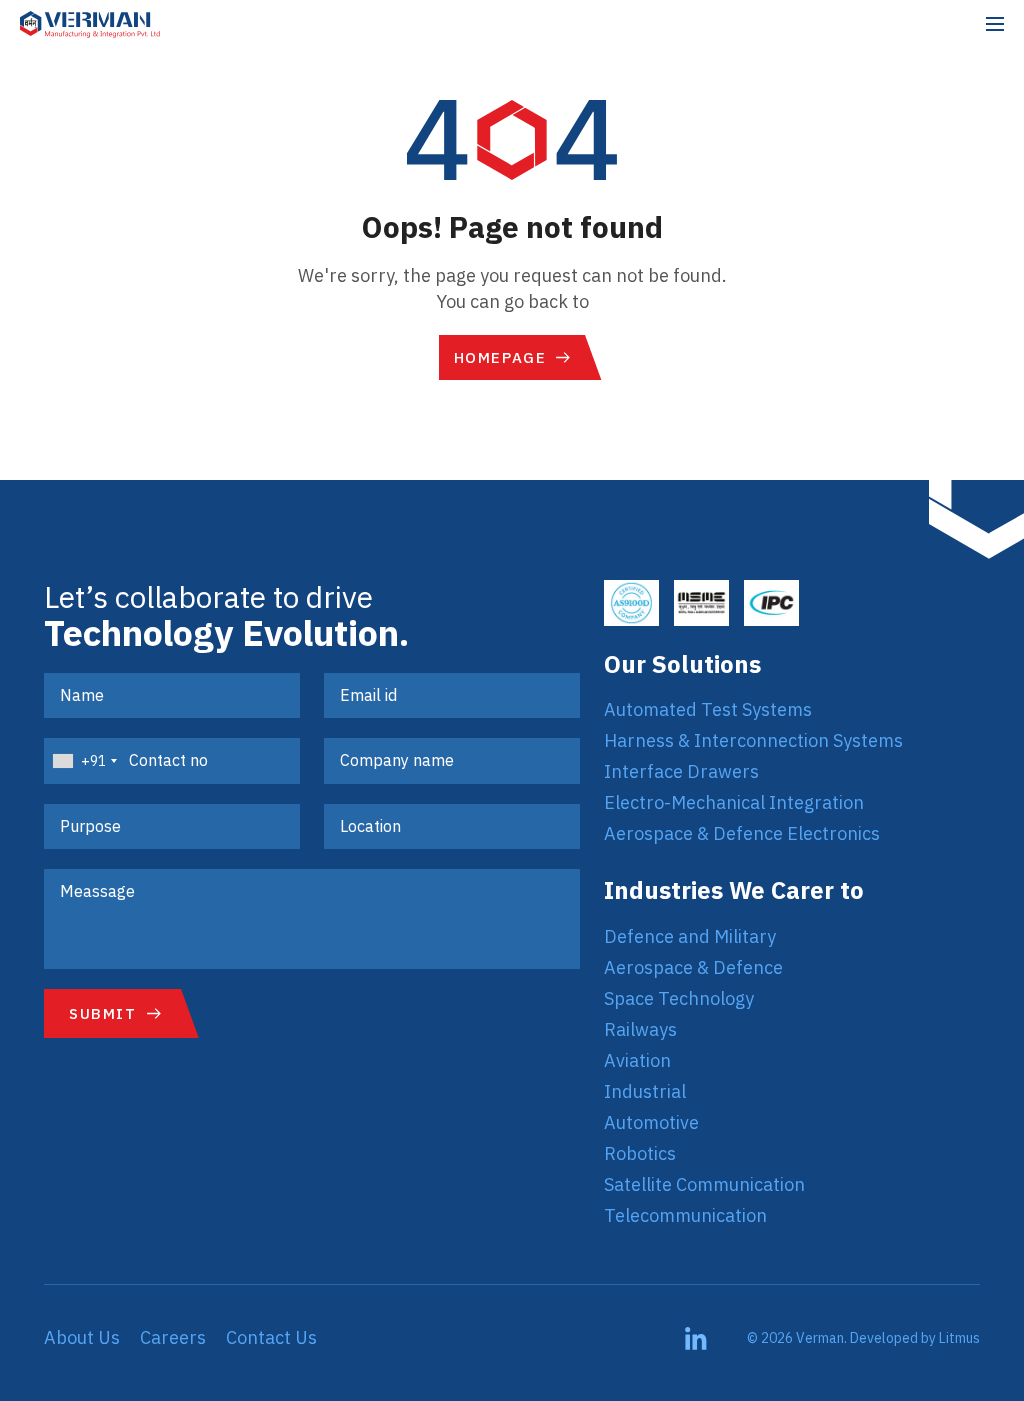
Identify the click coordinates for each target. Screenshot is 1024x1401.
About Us (82, 1337)
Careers (173, 1337)
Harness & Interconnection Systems (753, 740)
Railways (640, 1029)
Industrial (645, 1091)
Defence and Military (690, 936)
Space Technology (679, 998)
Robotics (640, 1153)
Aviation (637, 1060)
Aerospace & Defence (693, 967)
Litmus (959, 1338)
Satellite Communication (704, 1184)
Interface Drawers (681, 771)
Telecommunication (685, 1215)
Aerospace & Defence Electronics (742, 833)
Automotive (651, 1122)
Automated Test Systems (708, 709)
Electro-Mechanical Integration (734, 802)
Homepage (500, 357)
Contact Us (271, 1337)
